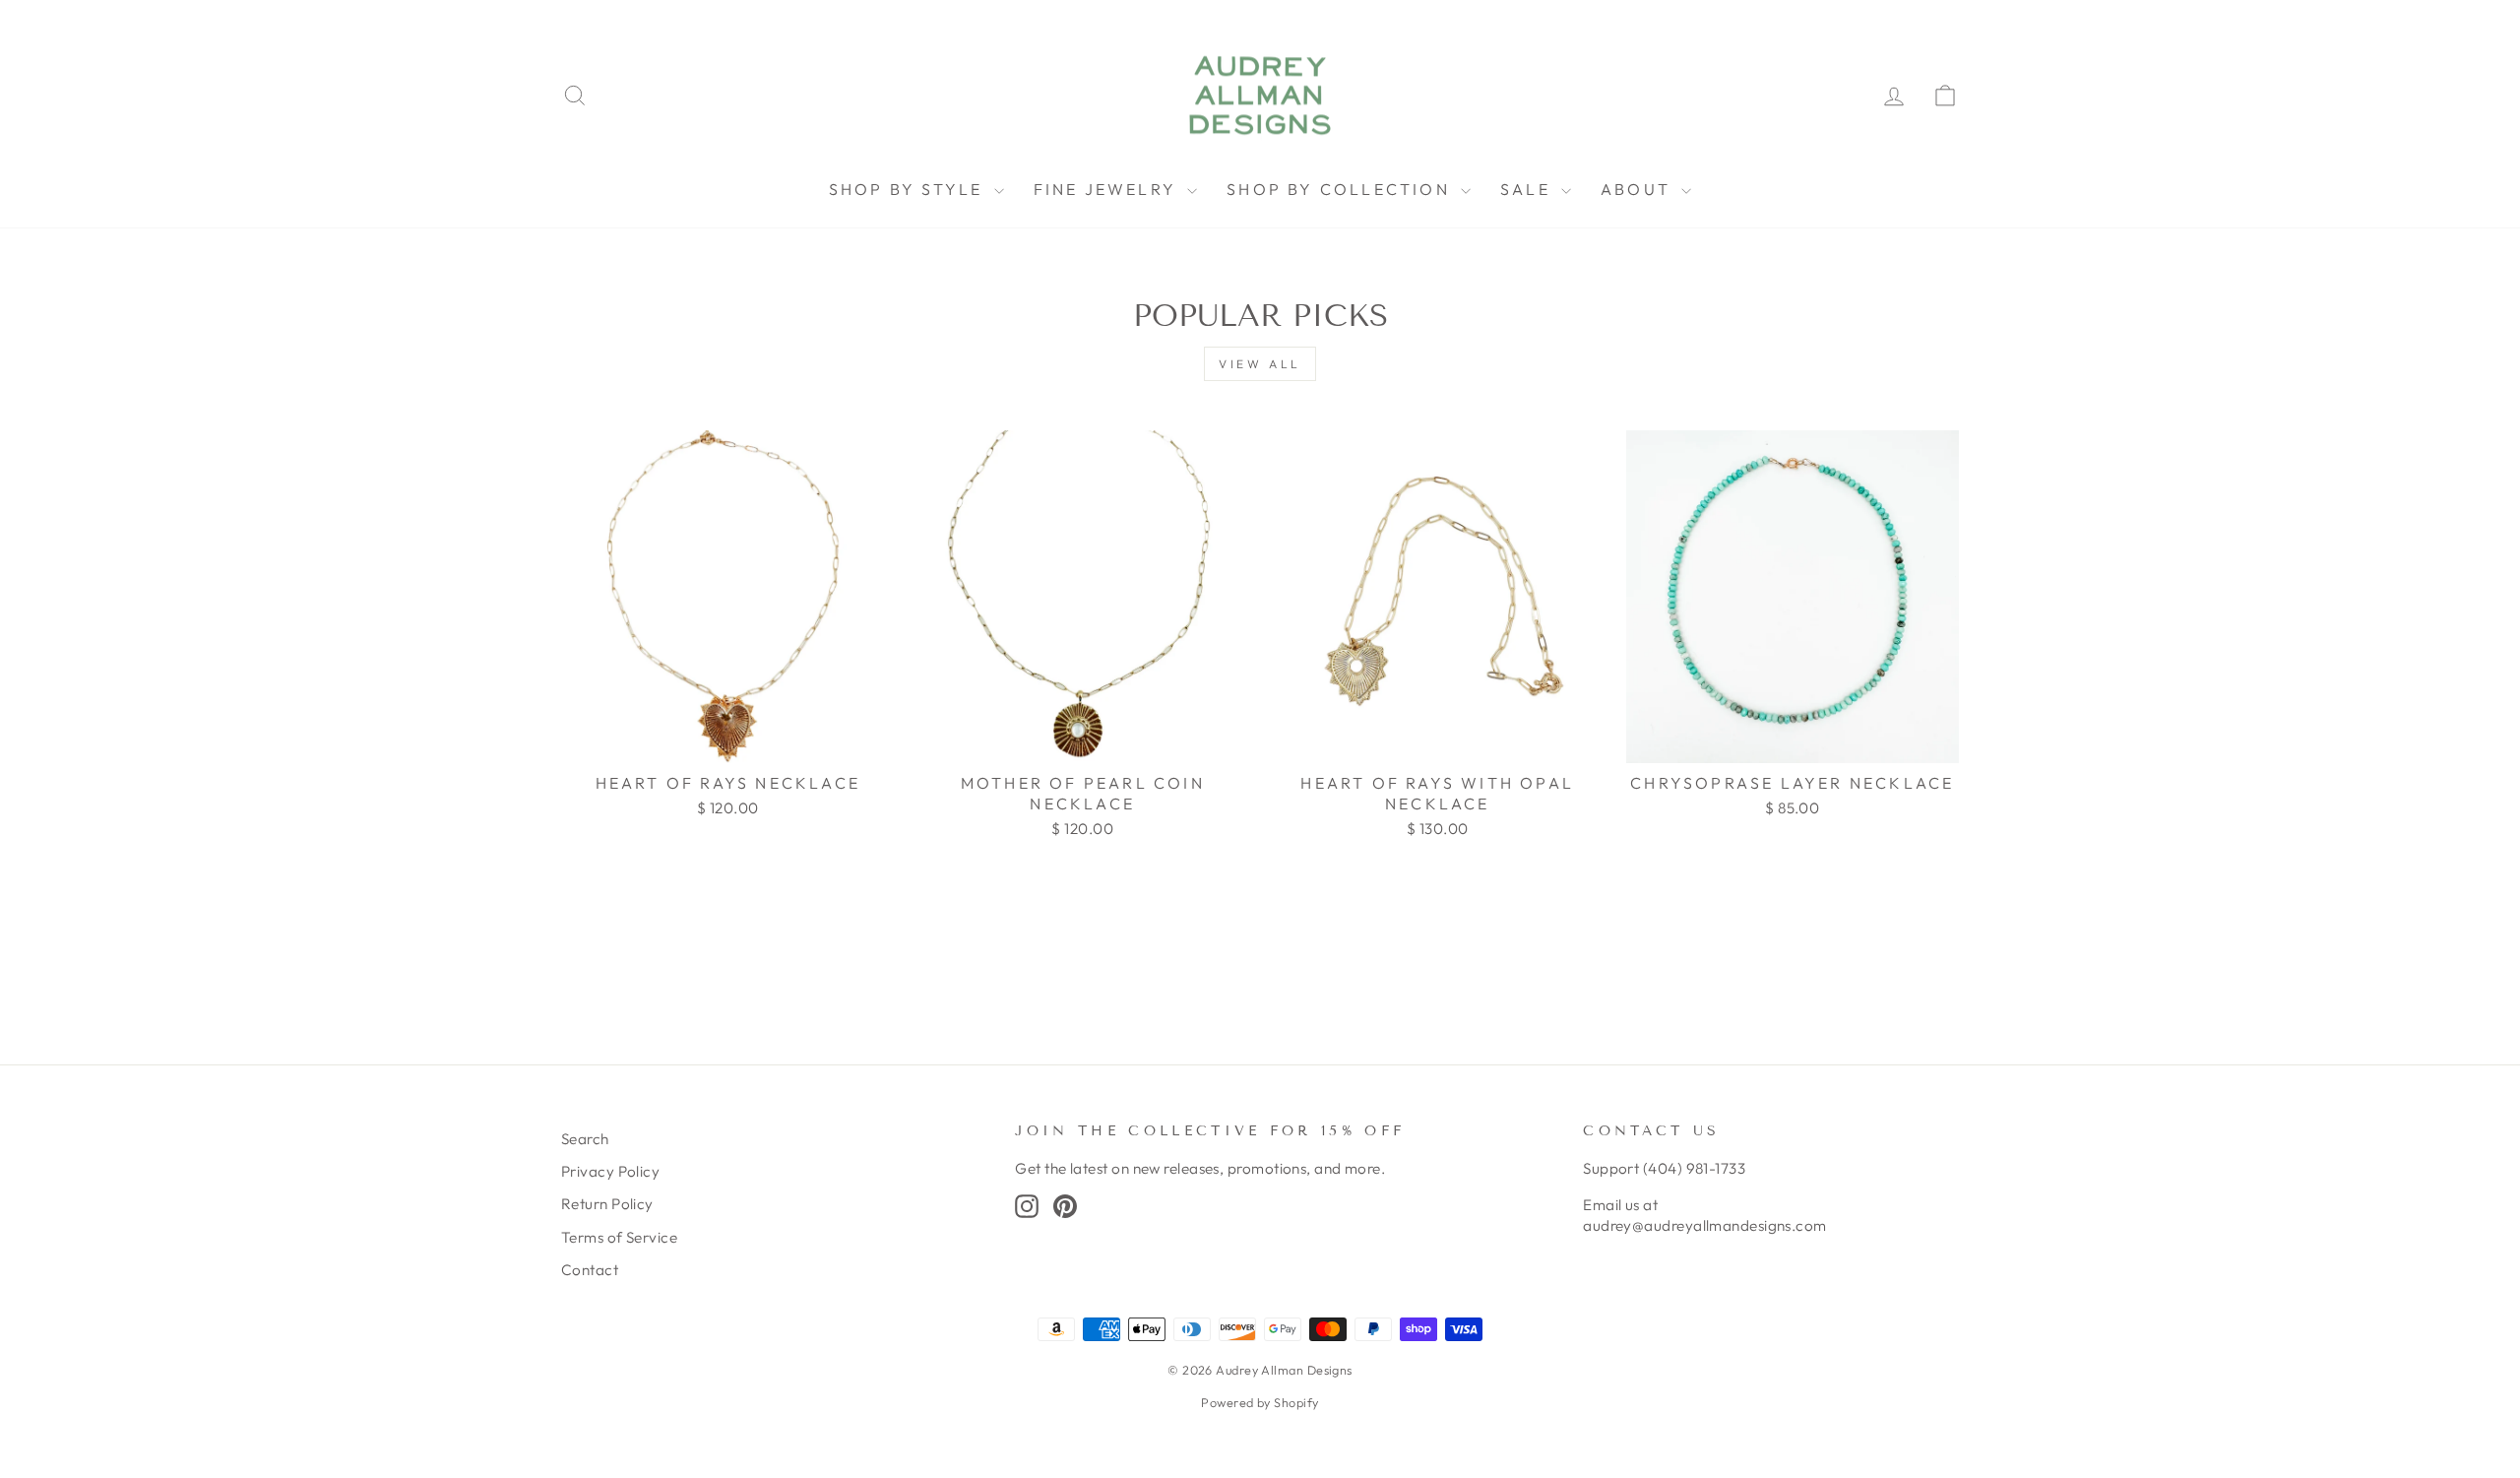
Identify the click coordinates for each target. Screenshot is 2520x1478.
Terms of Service (619, 1237)
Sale (1528, 189)
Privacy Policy (610, 1171)
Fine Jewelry (1108, 189)
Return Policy (607, 1204)
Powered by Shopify (1260, 1402)
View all (1260, 364)
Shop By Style (909, 189)
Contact (590, 1270)
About (1638, 189)
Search (585, 1139)
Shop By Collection (1341, 189)
